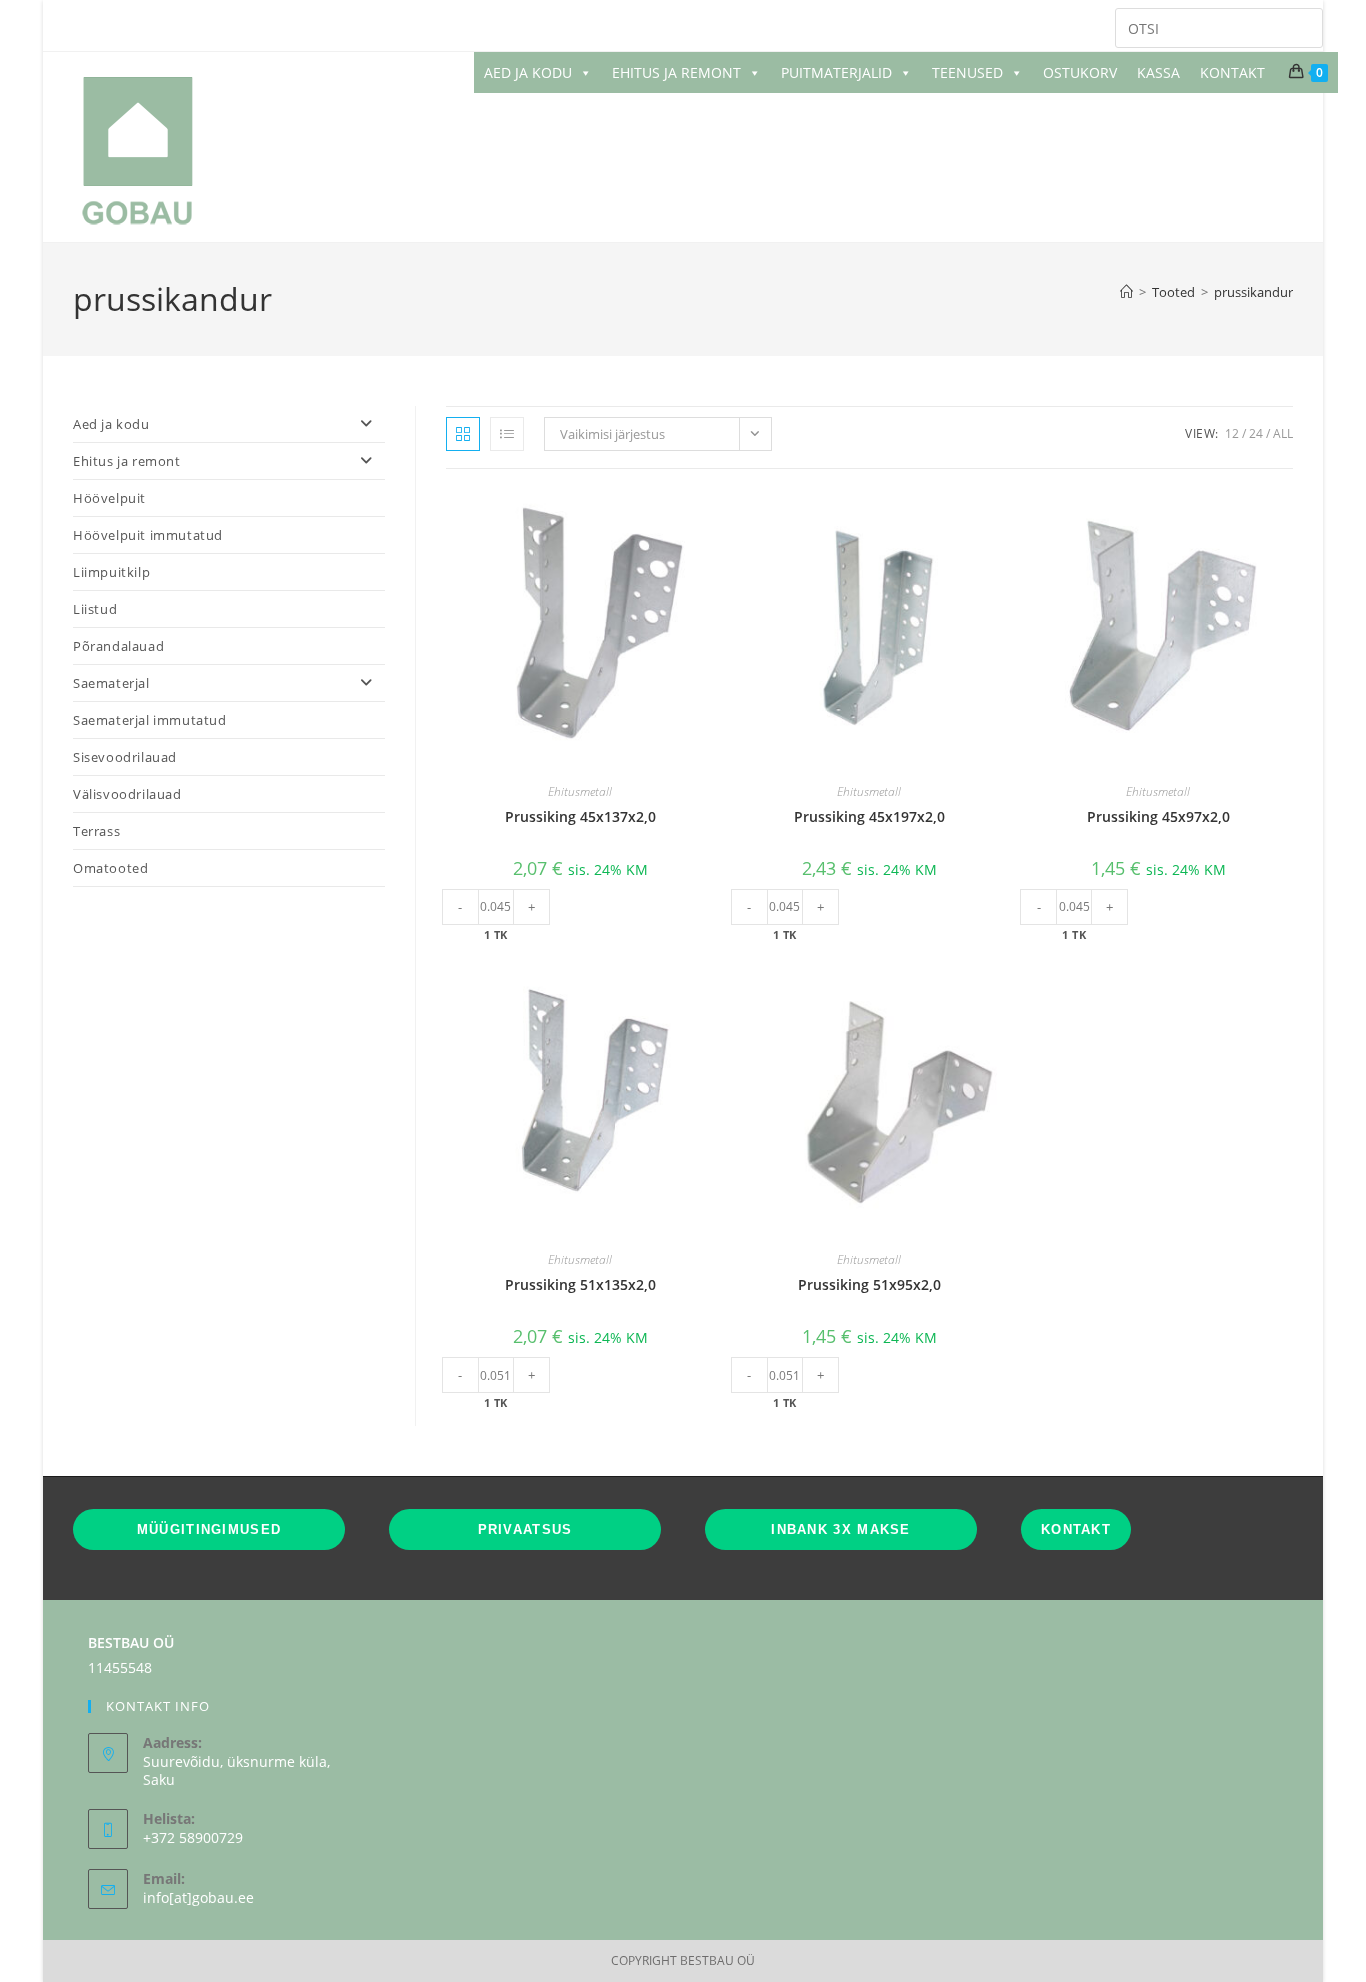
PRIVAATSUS (525, 1529)
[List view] (507, 434)
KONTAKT (1232, 72)
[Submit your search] (1303, 25)
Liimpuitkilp (111, 572)
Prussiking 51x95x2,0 (869, 1284)
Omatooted (110, 868)
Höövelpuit (109, 498)
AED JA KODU (528, 72)
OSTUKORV (1080, 72)
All (1283, 433)
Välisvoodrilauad (127, 794)
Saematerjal (111, 683)
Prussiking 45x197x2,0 (869, 816)
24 (1256, 433)
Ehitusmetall (580, 791)
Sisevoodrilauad (125, 757)
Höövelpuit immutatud (148, 535)
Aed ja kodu (111, 424)
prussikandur (1253, 292)
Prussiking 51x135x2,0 (580, 1284)
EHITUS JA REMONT (676, 72)
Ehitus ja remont (127, 461)
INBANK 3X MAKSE (841, 1529)
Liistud (95, 609)
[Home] (1126, 292)
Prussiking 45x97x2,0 (1158, 816)
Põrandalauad (118, 646)
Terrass (96, 831)
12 (1232, 433)
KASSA (1158, 72)
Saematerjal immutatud (150, 720)
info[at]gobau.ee (198, 1897)
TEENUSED (967, 72)
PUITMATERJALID (836, 72)
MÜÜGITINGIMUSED (209, 1529)
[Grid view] (463, 434)
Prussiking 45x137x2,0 (580, 816)
